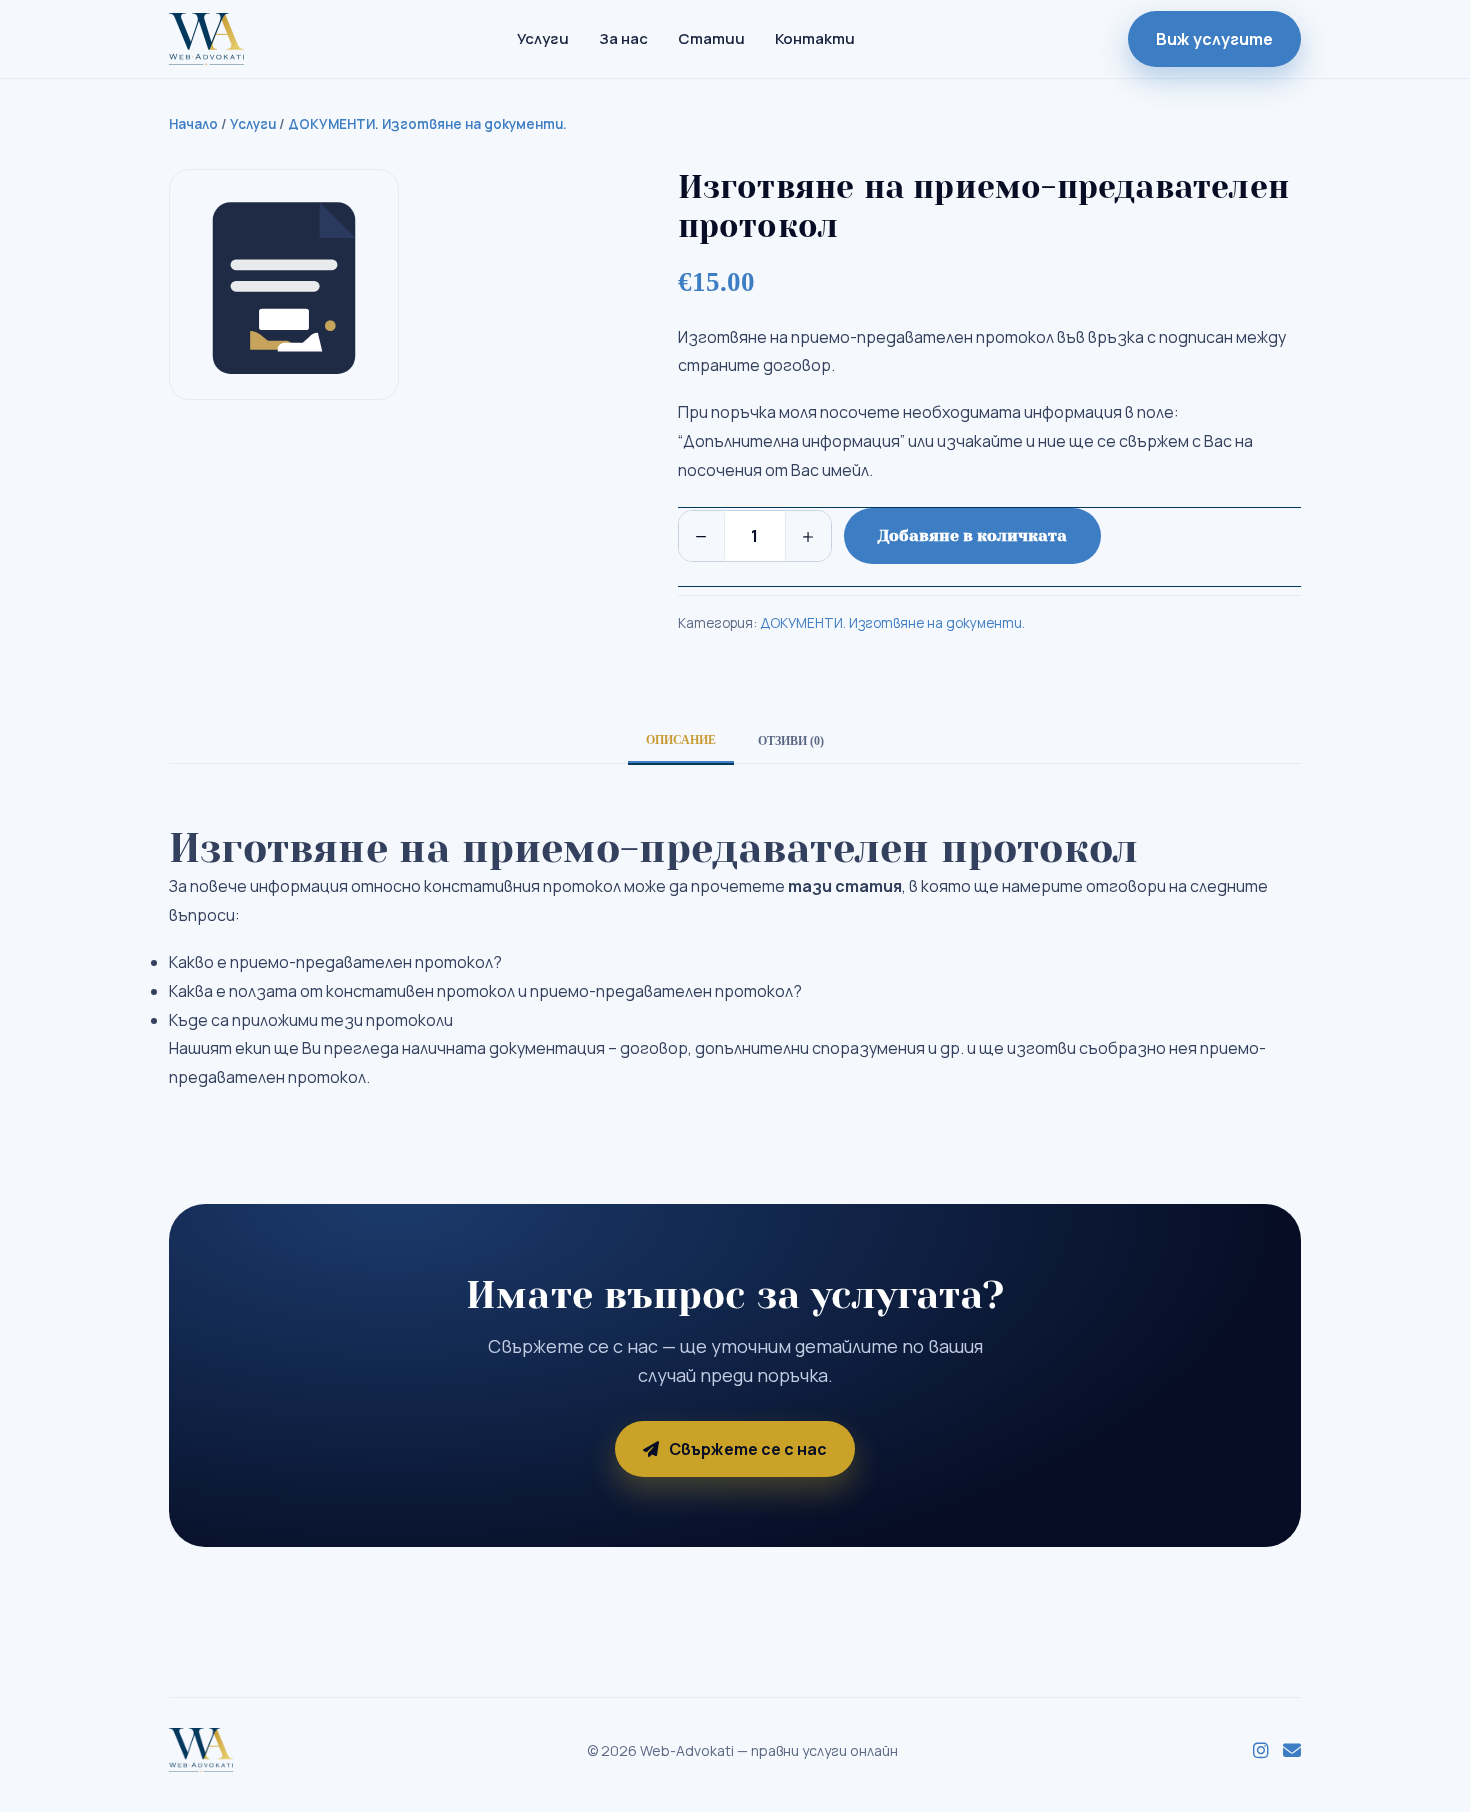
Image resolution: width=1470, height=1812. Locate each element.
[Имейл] (1292, 1751)
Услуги (543, 38)
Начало (193, 124)
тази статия (845, 886)
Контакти (815, 38)
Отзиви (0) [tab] (791, 741)
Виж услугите (1214, 39)
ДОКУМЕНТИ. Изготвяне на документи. (427, 124)
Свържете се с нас (748, 1449)
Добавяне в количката (972, 535)
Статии (711, 38)
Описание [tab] (681, 740)
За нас (623, 38)
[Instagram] (1261, 1751)
